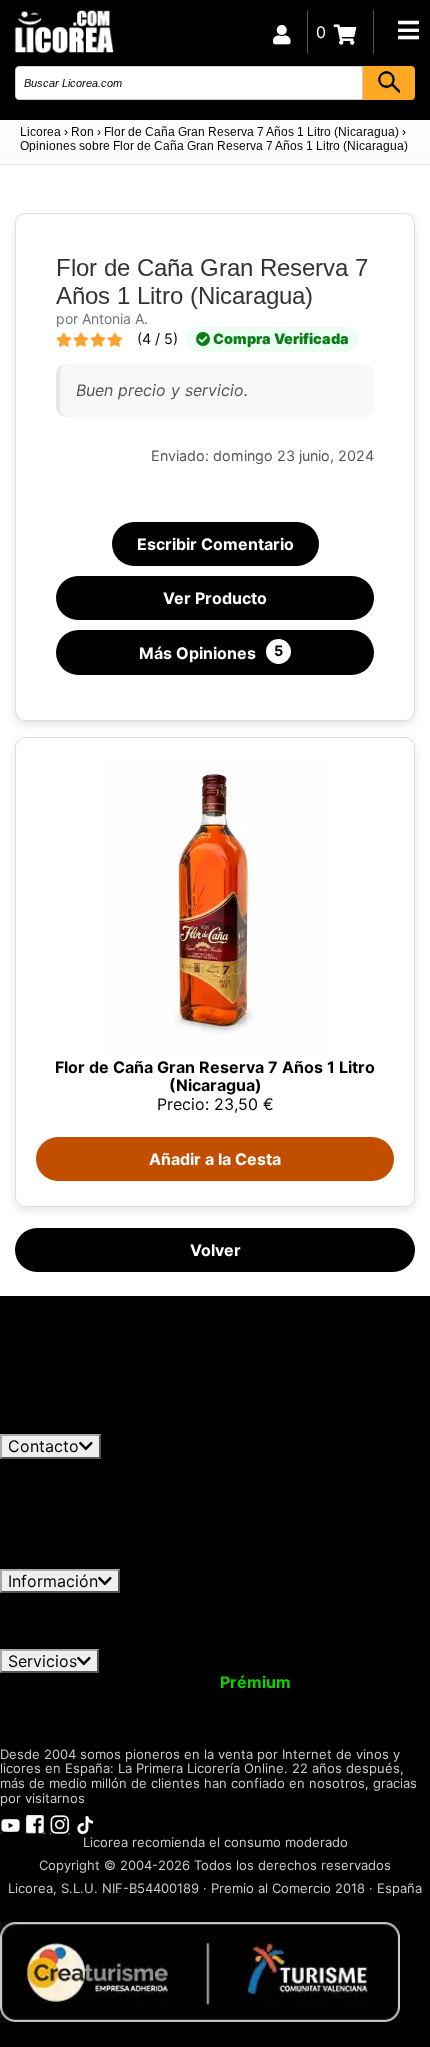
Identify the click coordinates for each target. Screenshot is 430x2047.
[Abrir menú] (408, 30)
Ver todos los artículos (102, 1425)
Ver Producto (215, 598)
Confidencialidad (245, 1602)
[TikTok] (85, 1823)
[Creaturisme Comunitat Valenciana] (200, 1971)
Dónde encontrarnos (257, 1639)
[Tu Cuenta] (282, 32)
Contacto (43, 1446)
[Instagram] (60, 1823)
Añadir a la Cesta (215, 1159)
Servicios (42, 1661)
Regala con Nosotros (150, 1700)
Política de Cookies (89, 1639)
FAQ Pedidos (227, 1621)
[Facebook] (35, 1823)
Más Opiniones (211, 652)
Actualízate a (203, 1682)
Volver (215, 1250)
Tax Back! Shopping (330, 1700)
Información (53, 1581)
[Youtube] (10, 1823)
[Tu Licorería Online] (63, 30)
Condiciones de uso (87, 1602)
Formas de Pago (359, 1621)
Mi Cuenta (52, 1682)
